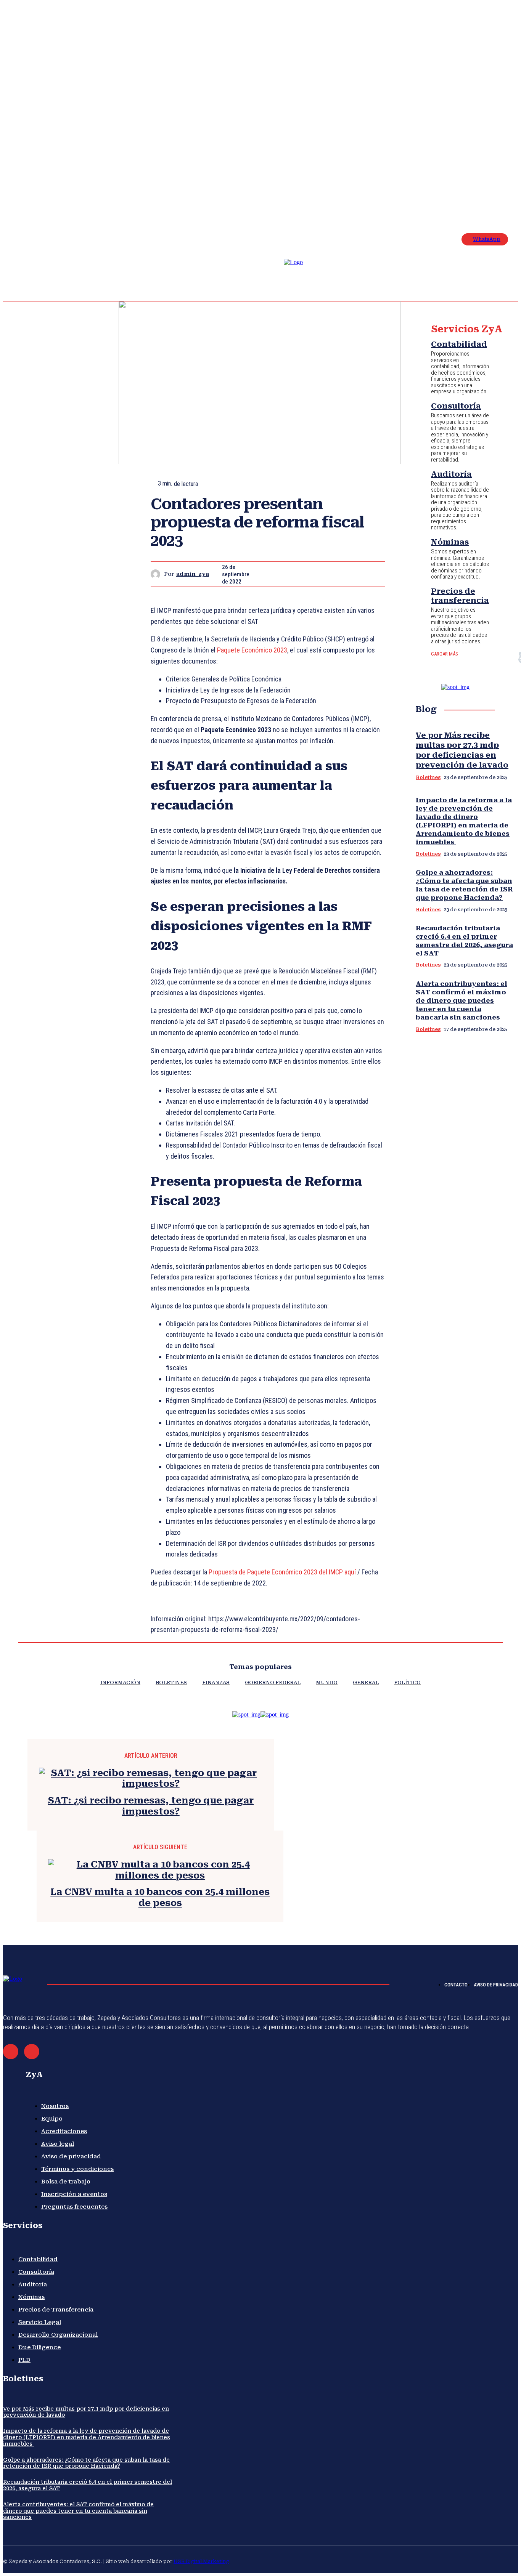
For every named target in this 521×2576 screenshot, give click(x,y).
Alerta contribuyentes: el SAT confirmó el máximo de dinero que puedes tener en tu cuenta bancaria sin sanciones (462, 1000)
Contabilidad (459, 344)
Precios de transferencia (460, 596)
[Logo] (300, 276)
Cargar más (445, 654)
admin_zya (193, 574)
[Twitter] (477, 162)
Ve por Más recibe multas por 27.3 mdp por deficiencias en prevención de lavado (462, 750)
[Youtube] (486, 162)
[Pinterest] (317, 574)
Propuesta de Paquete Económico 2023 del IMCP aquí (282, 1572)
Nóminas (450, 542)
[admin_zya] (157, 574)
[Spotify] (504, 153)
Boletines (428, 777)
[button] (449, 157)
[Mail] (11, 2052)
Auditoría (451, 474)
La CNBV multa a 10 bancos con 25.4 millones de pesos (160, 1897)
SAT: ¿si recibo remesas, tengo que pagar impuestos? (151, 1806)
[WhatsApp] (344, 574)
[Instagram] (486, 153)
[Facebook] (477, 153)
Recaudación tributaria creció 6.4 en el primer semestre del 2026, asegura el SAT (464, 941)
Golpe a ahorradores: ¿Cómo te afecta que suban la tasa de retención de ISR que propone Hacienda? (464, 885)
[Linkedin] (495, 153)
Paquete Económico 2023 (252, 650)
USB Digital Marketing (201, 2561)
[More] (372, 574)
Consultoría (456, 406)
